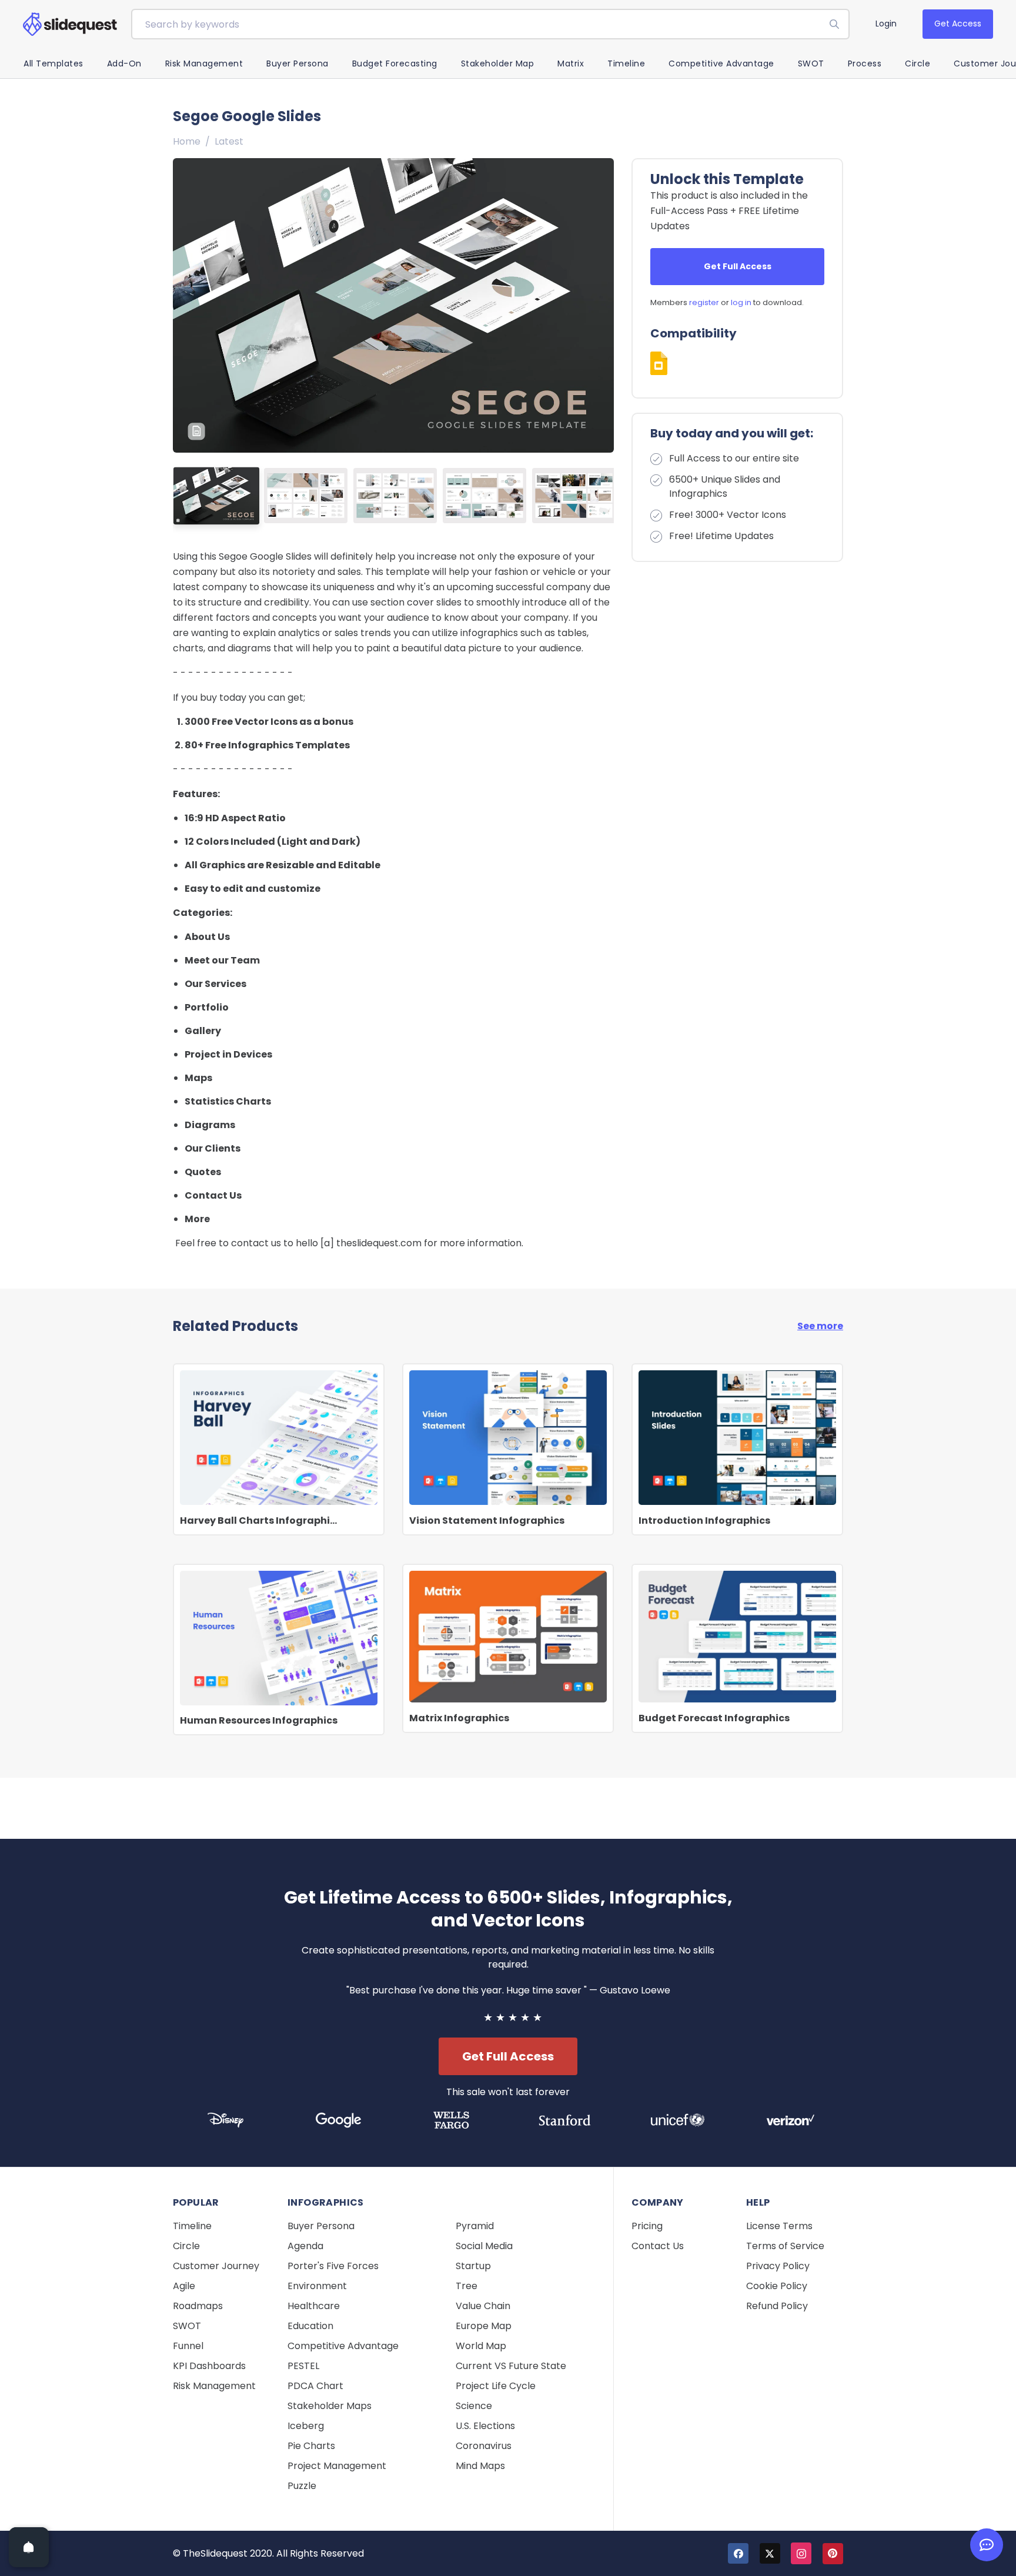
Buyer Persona (298, 63)
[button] (600, 305)
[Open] (29, 2547)
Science (474, 2406)
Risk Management (204, 63)
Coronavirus (484, 2446)
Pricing (647, 2226)
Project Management (337, 2466)
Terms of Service (785, 2246)
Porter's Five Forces (333, 2266)
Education (310, 2326)
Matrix (571, 63)
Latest (229, 141)
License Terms (779, 2226)
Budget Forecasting (395, 63)
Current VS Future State (511, 2366)
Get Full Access (738, 266)
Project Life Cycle (496, 2386)
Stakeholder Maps (330, 2406)
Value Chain (483, 2306)
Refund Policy (777, 2306)
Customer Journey (216, 2266)
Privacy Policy (778, 2266)
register (704, 302)
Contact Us (658, 2246)
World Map (481, 2346)
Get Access (958, 24)
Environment (317, 2286)
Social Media (484, 2246)
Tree (467, 2286)
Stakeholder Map (498, 63)
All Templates (54, 63)
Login (886, 24)
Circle (918, 63)
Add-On (124, 63)
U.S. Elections (485, 2426)
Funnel (188, 2346)
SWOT (811, 63)
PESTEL (303, 2366)
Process (865, 63)
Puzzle (302, 2486)
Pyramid (475, 2226)
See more (820, 1326)
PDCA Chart (315, 2386)
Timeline (626, 63)
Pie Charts (311, 2446)
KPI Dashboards (209, 2366)
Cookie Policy (777, 2286)
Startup (473, 2266)
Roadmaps (198, 2306)
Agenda (305, 2246)
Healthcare (314, 2306)
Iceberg (306, 2426)
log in (741, 302)
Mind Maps (480, 2466)
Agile (184, 2286)
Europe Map (484, 2326)
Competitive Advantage (721, 63)
